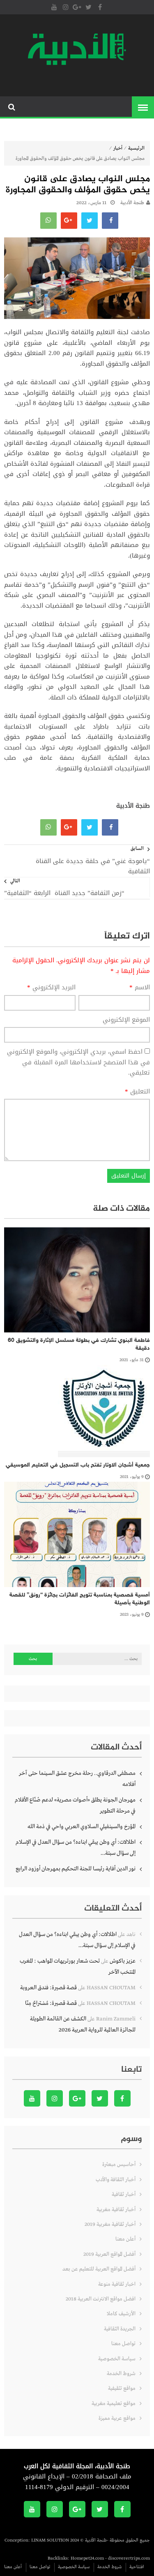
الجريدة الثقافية (120, 2329)
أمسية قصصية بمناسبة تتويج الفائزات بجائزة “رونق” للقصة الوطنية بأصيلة (80, 1599)
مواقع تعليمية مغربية (114, 2404)
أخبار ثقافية (124, 2194)
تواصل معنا (123, 2344)
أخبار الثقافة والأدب (116, 2180)
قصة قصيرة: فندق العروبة (48, 1988)
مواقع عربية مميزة (117, 2418)
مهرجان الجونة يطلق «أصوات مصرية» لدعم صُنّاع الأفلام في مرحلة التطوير (75, 1805)
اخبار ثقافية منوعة (117, 2284)
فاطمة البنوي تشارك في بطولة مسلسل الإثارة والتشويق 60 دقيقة (79, 1345)
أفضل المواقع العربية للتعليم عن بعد (99, 2269)
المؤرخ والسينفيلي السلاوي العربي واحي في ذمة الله (82, 1827)
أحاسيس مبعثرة (119, 2165)
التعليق (137, 1092)
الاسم (140, 988)
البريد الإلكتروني (51, 988)
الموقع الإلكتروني (126, 1020)
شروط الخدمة (121, 2374)
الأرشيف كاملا (121, 2314)
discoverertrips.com (129, 2558)
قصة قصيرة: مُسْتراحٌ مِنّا (51, 2003)
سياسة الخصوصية (117, 2359)
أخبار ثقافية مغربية (116, 2210)
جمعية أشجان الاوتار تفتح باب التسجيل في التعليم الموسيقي (78, 1465)
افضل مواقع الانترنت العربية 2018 (101, 2299)
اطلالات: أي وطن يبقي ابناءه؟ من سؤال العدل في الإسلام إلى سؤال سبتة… (76, 1848)
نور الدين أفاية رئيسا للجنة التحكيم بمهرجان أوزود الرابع (76, 1869)
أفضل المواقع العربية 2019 (109, 2254)
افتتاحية (137, 2567)
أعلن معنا (125, 2239)
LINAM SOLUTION (50, 2540)
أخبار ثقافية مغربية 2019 (110, 2224)
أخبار (118, 148)
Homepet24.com (87, 2558)
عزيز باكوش (123, 1961)
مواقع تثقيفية (122, 2388)
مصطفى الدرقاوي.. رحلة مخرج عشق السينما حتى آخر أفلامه (77, 1779)
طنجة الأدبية (132, 203)
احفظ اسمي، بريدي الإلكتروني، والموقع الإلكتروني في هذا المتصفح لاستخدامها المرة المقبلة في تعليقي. (78, 1062)
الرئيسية (136, 148)
